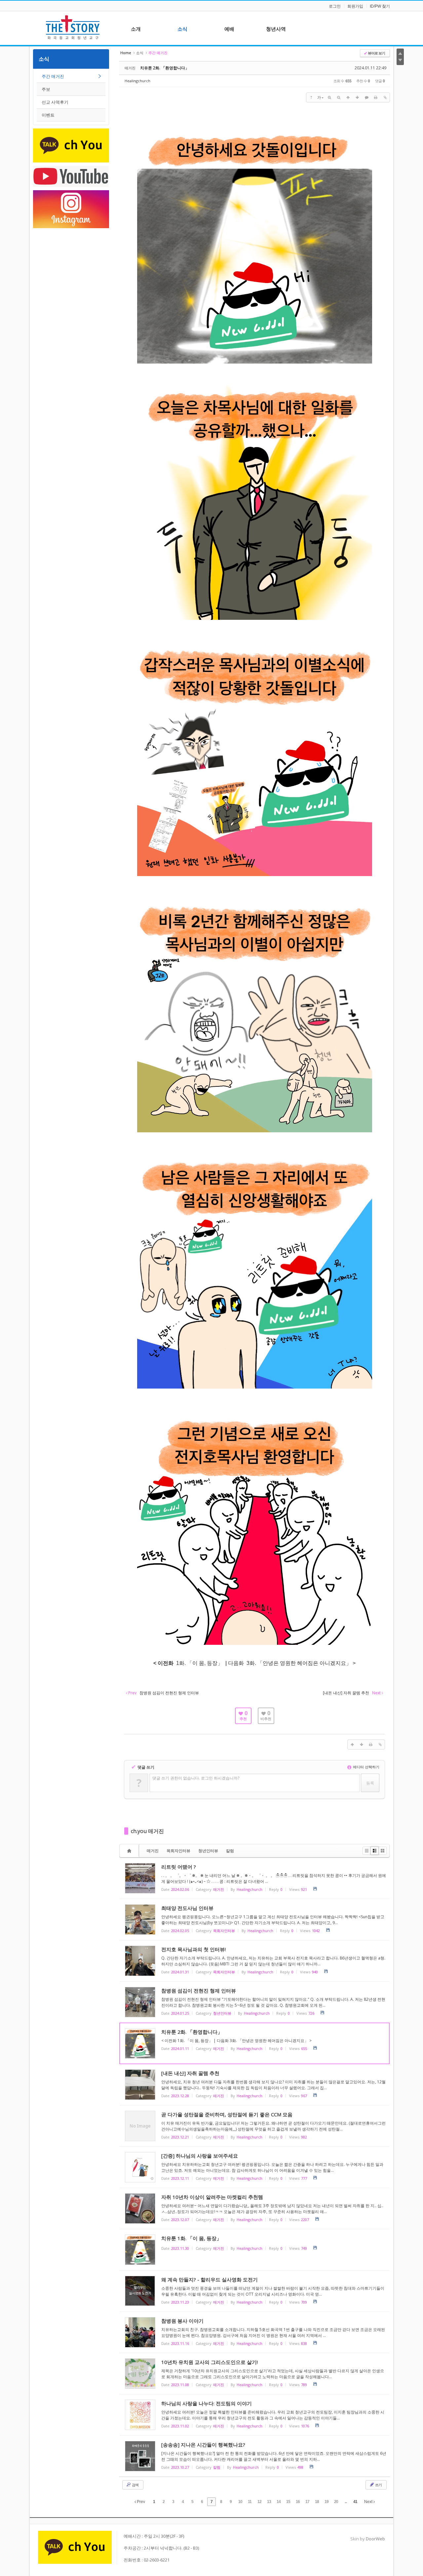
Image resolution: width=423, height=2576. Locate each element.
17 (307, 2502)
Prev (140, 2502)
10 (240, 2502)
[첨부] (385, 97)
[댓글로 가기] (366, 97)
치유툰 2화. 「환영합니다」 (165, 68)
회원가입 (355, 6)
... (346, 2502)
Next (369, 2502)
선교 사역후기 (55, 102)
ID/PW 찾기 (380, 6)
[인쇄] (376, 97)
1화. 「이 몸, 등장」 (199, 1663)
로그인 (335, 6)
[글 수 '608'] (130, 1851)
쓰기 (378, 2485)
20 (336, 2502)
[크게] (329, 97)
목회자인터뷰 (178, 1851)
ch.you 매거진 (147, 1831)
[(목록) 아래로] (357, 97)
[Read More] (254, 1878)
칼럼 (230, 1851)
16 (298, 2502)
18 (317, 2502)
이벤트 (48, 115)
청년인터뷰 (208, 1851)
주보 (46, 89)
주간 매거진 (53, 76)
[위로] (348, 97)
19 (327, 2502)
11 (250, 2502)
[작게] (339, 97)
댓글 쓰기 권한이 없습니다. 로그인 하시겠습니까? (196, 1778)
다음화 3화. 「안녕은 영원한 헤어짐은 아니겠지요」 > (292, 1663)
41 (355, 2502)
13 (269, 2502)
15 (288, 2502)
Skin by (368, 2539)
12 (259, 2502)
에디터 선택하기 (366, 1767)
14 (279, 2502)
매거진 (153, 1851)
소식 (44, 59)
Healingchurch (137, 81)
